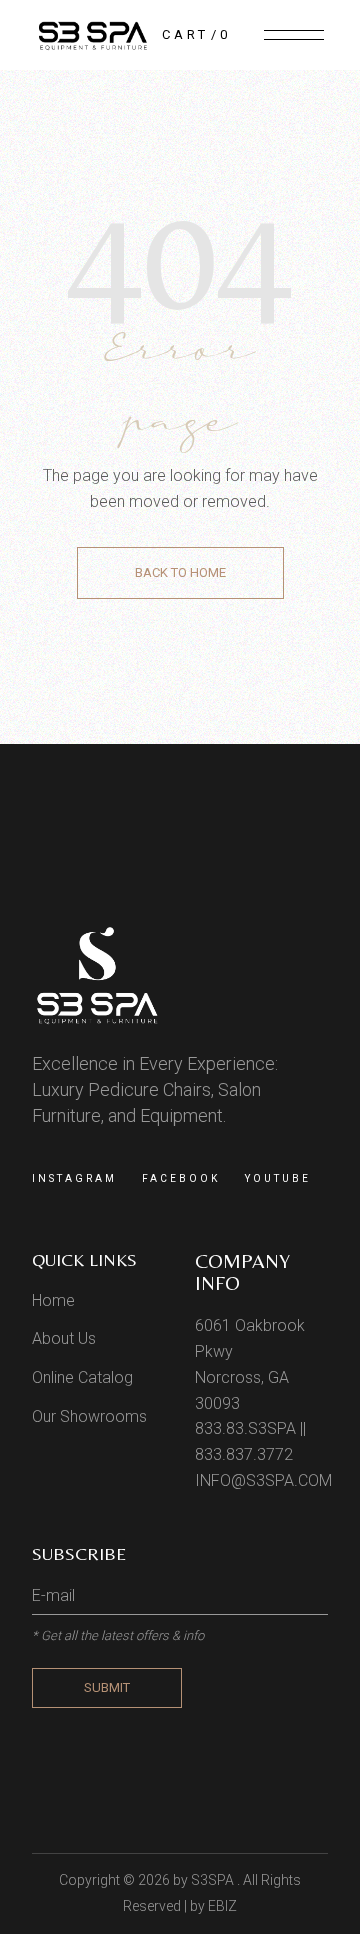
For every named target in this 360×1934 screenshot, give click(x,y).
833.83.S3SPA (245, 1428)
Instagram (74, 1178)
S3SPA (212, 1880)
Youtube (278, 1178)
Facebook (181, 1178)
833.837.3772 (244, 1454)
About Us (64, 1338)
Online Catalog (82, 1377)
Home (53, 1300)
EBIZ (222, 1906)
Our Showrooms (89, 1416)
